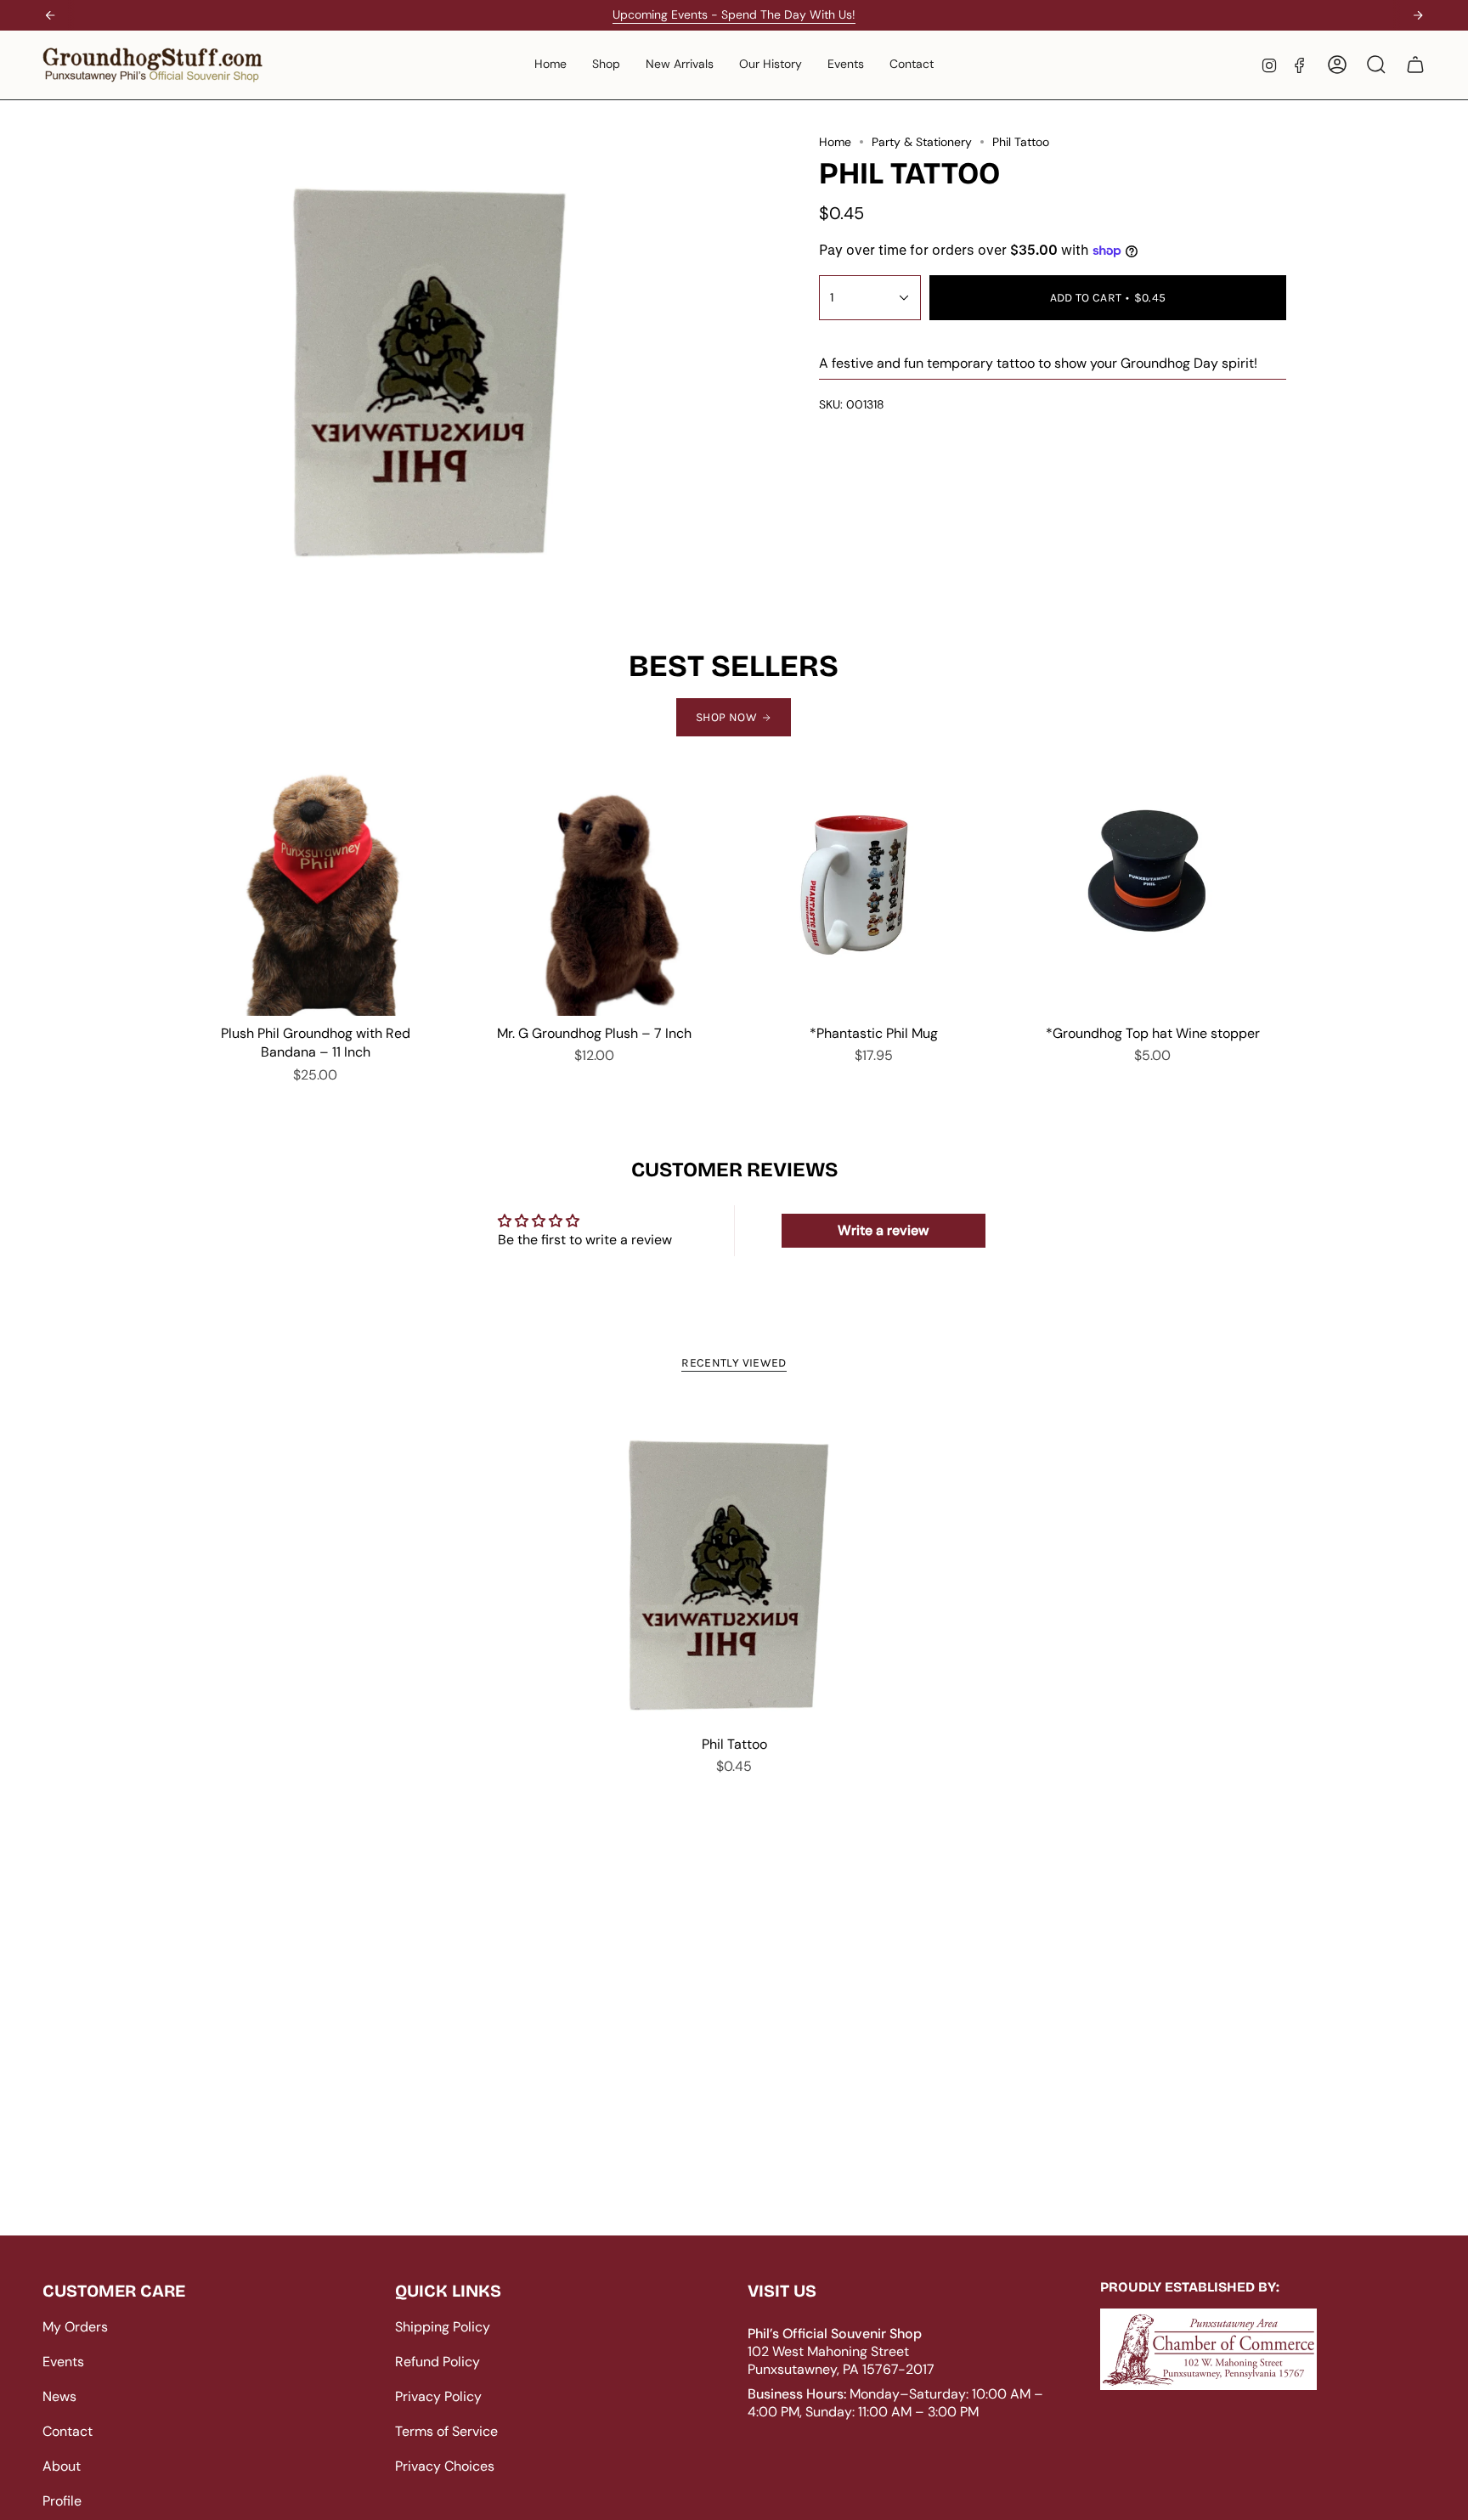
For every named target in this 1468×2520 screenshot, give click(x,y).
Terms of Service (446, 2431)
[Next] (1418, 15)
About (62, 2466)
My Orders (75, 2327)
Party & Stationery (922, 142)
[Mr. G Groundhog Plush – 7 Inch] (594, 890)
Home (835, 142)
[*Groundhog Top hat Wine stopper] (1153, 890)
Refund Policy (438, 2362)
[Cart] (1415, 65)
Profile (62, 2501)
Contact (68, 2431)
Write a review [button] (883, 1230)
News (59, 2396)
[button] (606, 65)
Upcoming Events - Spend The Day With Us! (734, 14)
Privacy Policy (438, 2396)
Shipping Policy (443, 2327)
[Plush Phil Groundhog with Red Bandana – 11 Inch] (316, 890)
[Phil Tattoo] (734, 1564)
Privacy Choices (445, 2466)
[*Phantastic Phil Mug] (874, 890)
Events (63, 2362)
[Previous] (50, 15)
